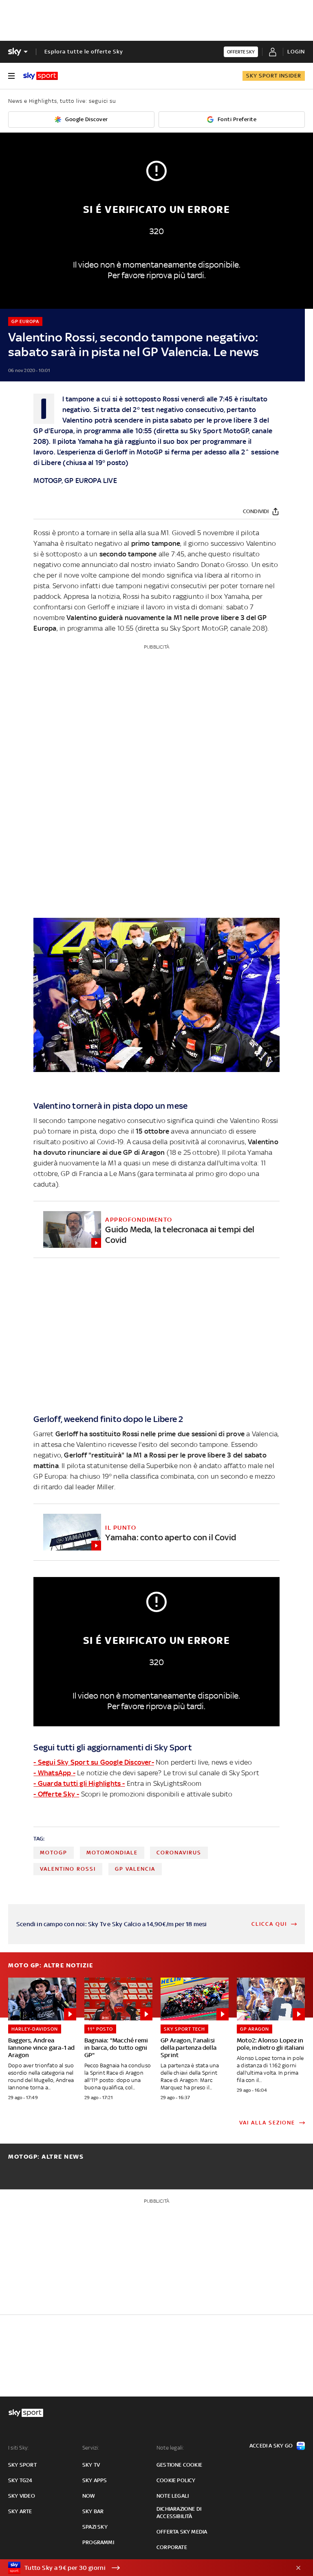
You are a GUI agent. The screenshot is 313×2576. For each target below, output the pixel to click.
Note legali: (170, 2448)
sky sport (22, 2465)
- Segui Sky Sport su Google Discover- (94, 1762)
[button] (144, 2568)
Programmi (98, 2542)
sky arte (20, 2511)
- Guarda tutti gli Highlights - (79, 1783)
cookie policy (176, 2480)
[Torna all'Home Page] (41, 76)
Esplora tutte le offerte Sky (84, 52)
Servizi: (91, 2448)
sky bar (93, 2511)
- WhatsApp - (54, 1773)
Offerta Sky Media (182, 2532)
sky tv (91, 2465)
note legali (173, 2496)
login (296, 52)
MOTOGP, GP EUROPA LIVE (75, 481)
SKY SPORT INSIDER (274, 76)
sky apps (95, 2480)
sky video (22, 2496)
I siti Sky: (18, 2448)
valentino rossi (68, 1869)
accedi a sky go (271, 2446)
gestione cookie (179, 2465)
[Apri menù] (11, 76)
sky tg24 (20, 2480)
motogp (54, 1853)
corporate (172, 2547)
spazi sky (95, 2527)
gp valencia (135, 1869)
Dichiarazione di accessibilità (179, 2513)
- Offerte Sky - (56, 1794)
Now (89, 2496)
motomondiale (112, 1853)
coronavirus (179, 1853)
